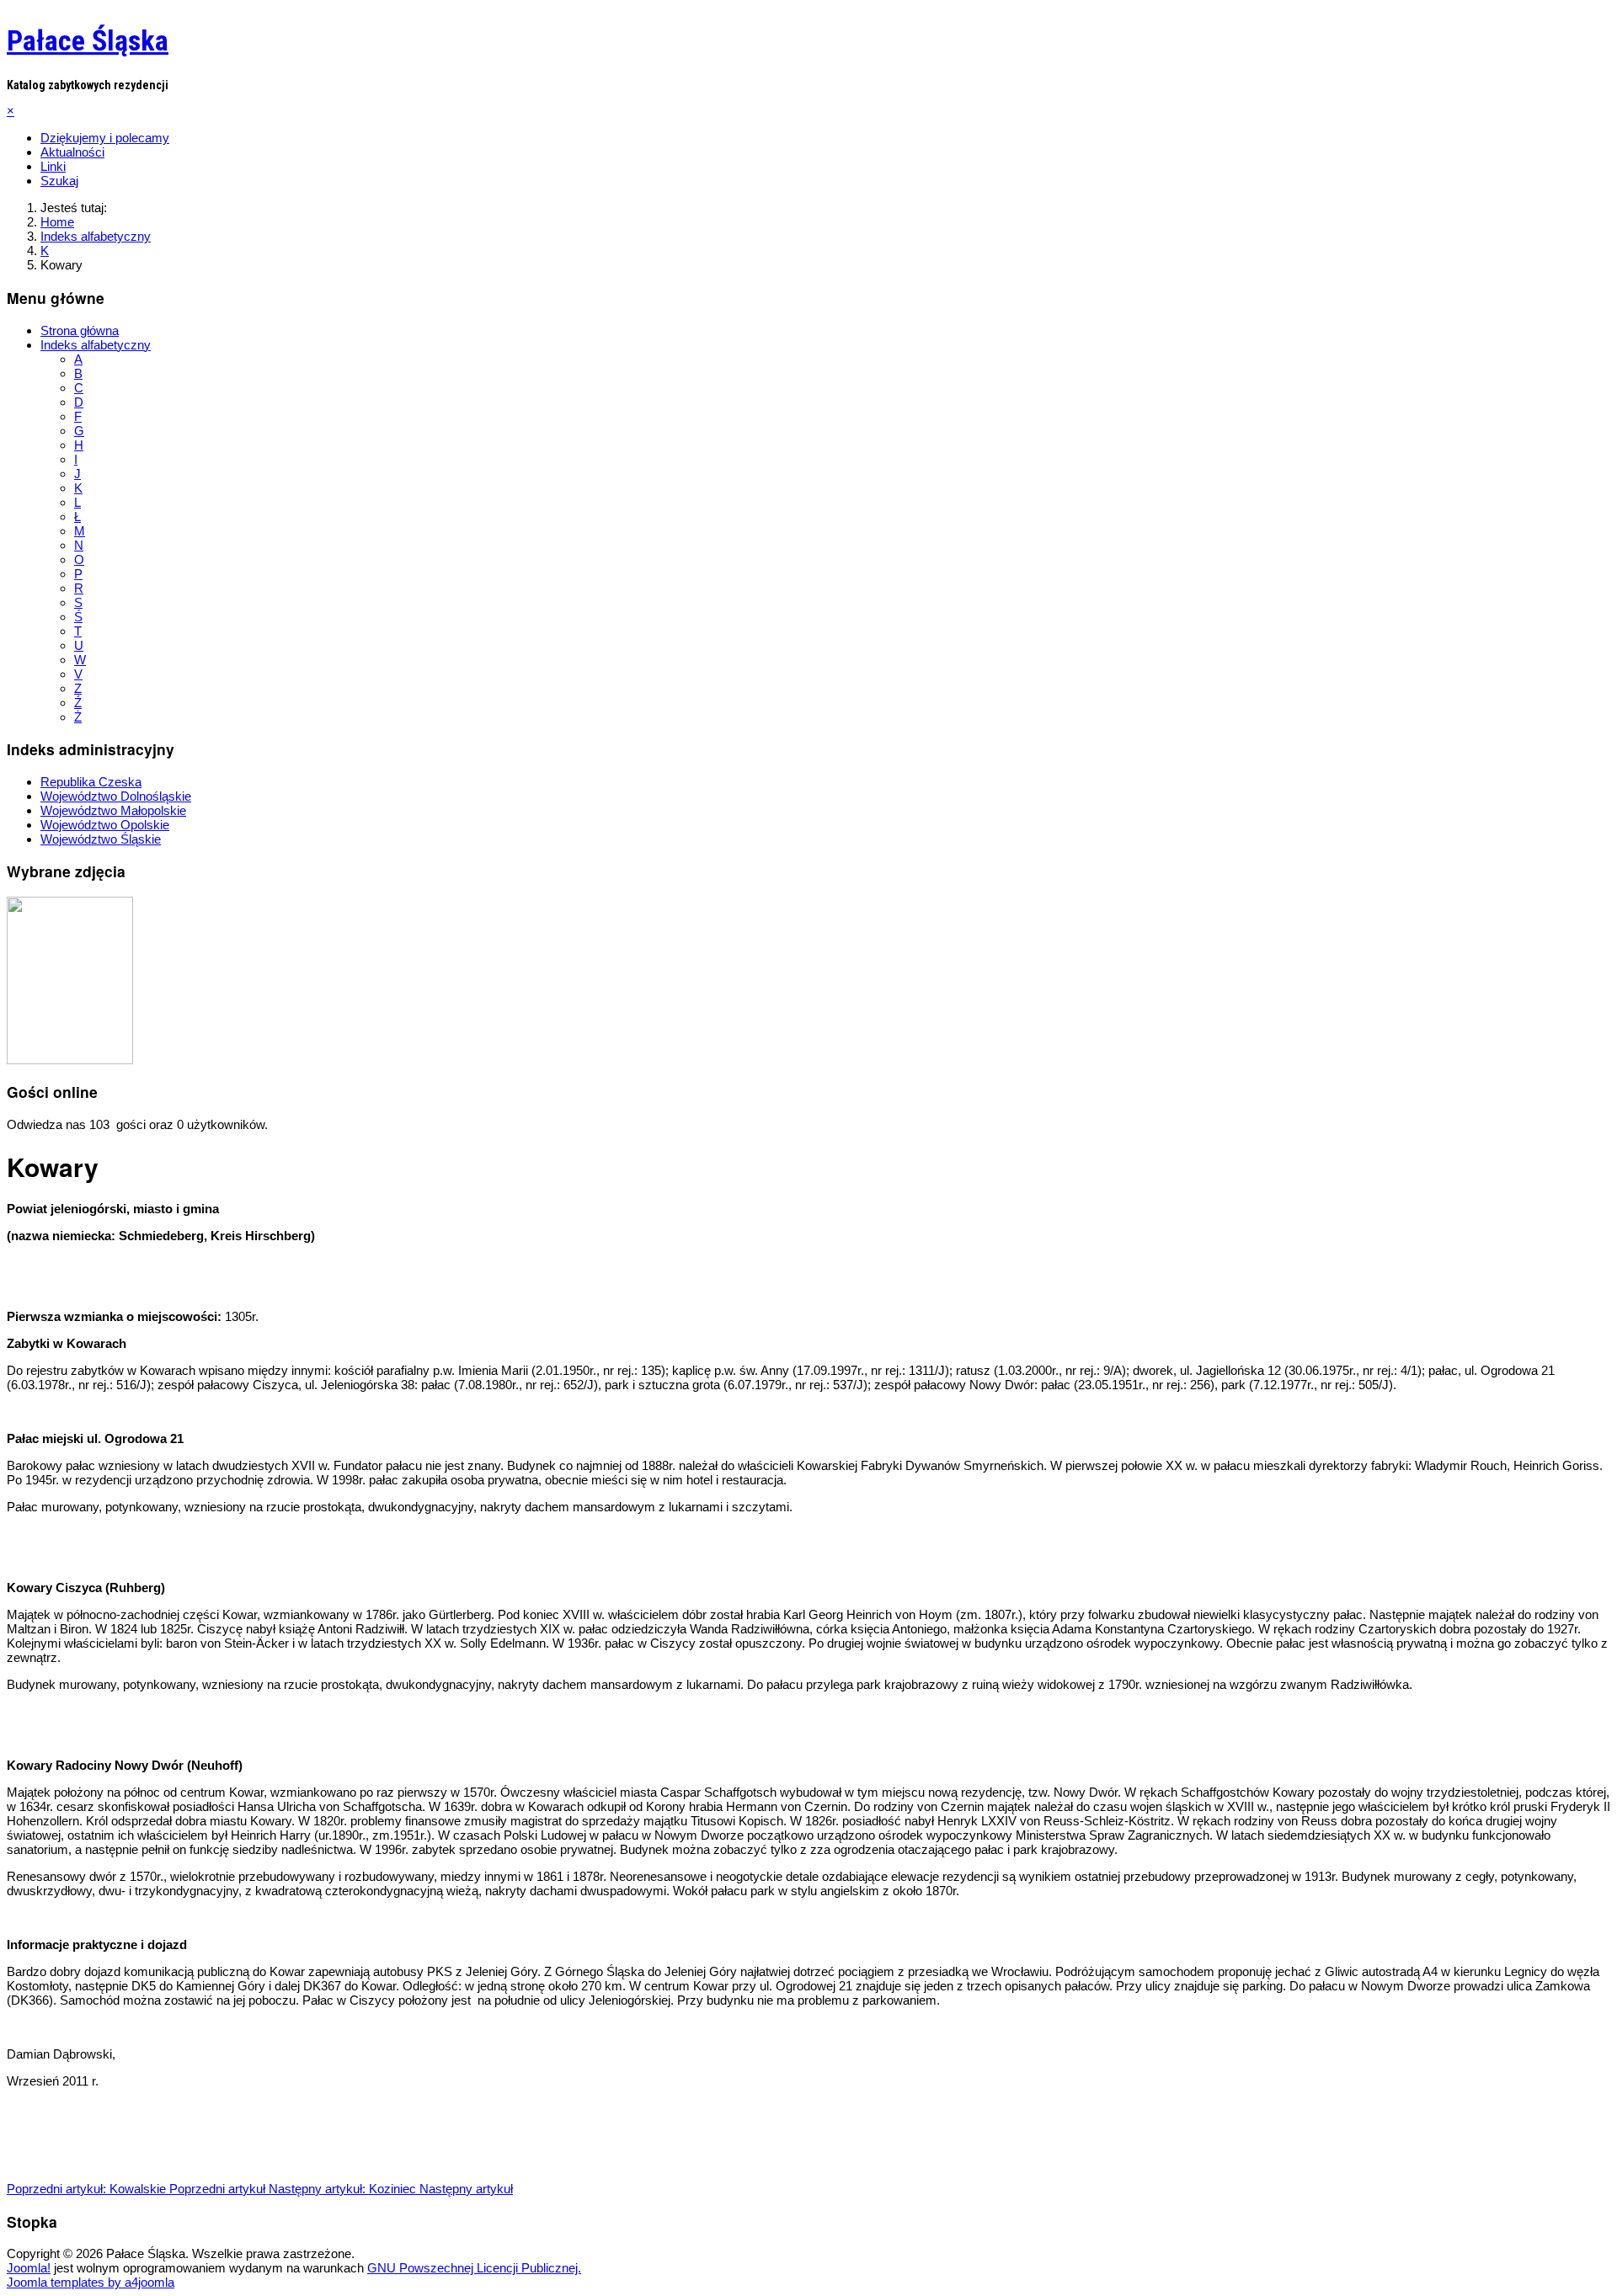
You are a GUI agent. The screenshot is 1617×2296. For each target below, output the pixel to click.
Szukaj (59, 181)
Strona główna (80, 330)
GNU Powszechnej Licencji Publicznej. (474, 2268)
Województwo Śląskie (101, 839)
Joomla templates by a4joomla (91, 2282)
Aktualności (72, 152)
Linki (53, 166)
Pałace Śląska (88, 40)
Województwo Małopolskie (113, 810)
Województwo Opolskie (105, 825)
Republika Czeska (91, 782)
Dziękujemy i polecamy (105, 138)
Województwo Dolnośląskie (116, 796)
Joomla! (29, 2268)
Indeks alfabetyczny (96, 345)
